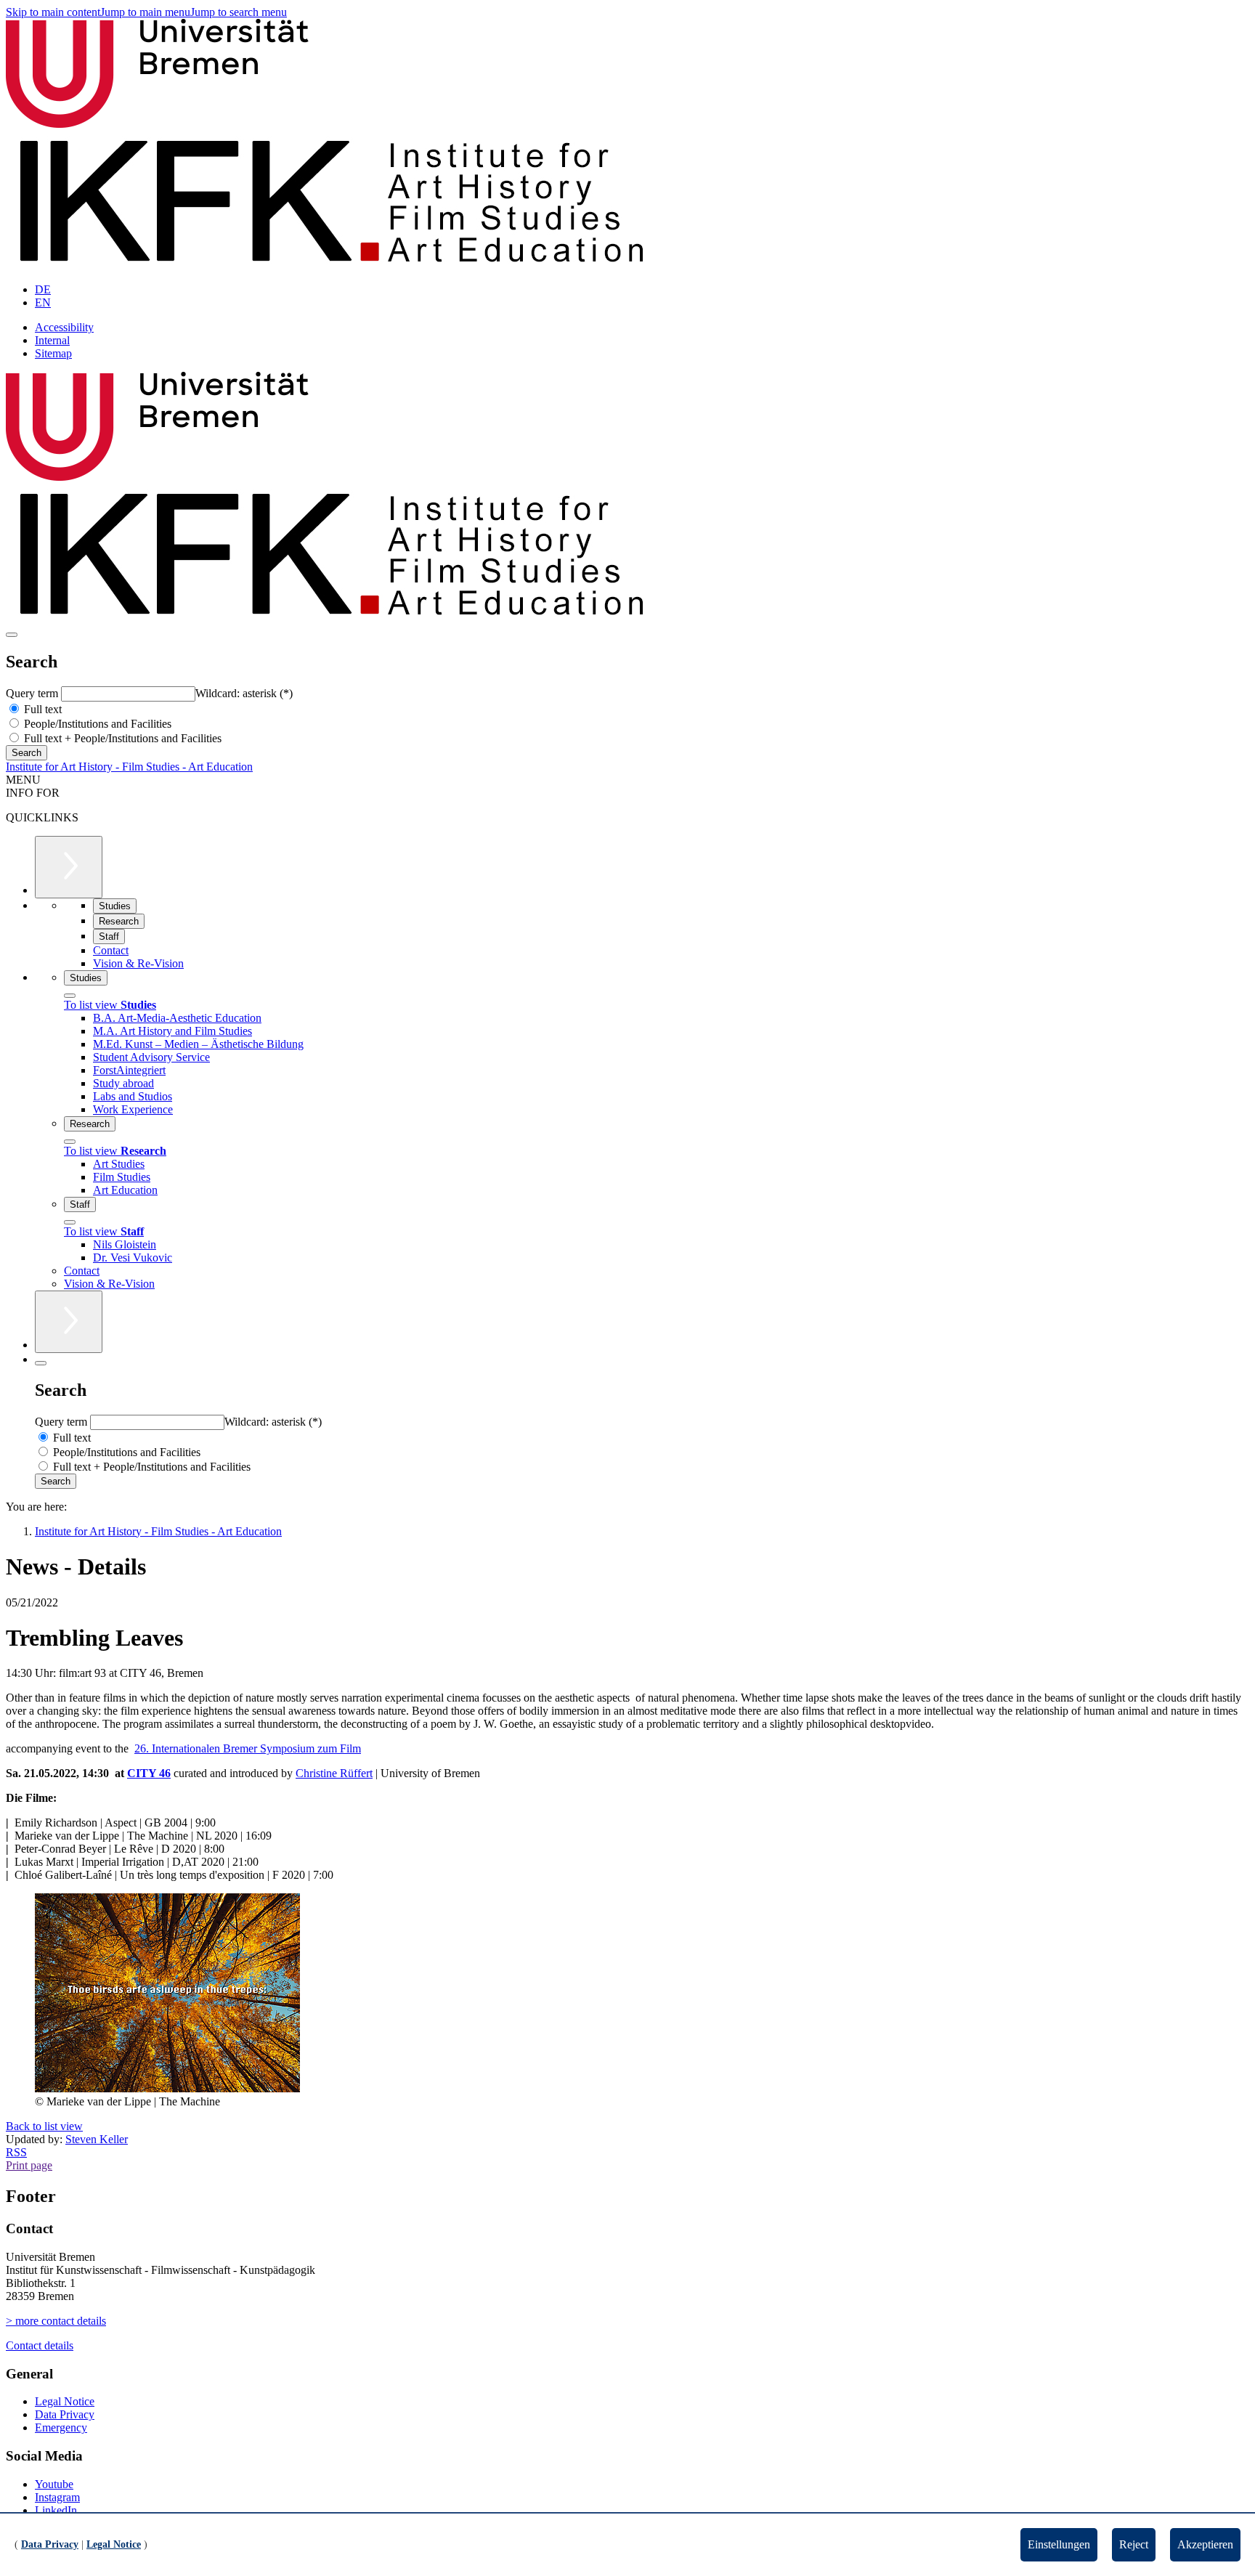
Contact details (40, 2345)
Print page (29, 2165)
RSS (16, 2152)
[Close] (70, 996)
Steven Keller (97, 2139)
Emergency (61, 2427)
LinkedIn (56, 2510)
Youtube (54, 2484)
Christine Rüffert (334, 1773)
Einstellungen (1059, 2544)
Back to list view (44, 2126)
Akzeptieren (1205, 2544)
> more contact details (56, 2321)
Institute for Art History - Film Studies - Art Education (129, 767)
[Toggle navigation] (12, 635)
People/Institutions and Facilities (96, 724)
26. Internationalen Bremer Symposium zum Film (248, 1748)
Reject (1134, 2544)
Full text (41, 709)
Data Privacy (65, 2414)
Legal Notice (65, 2401)
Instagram (57, 2497)
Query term (33, 693)
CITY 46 (149, 1773)
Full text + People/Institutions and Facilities (121, 738)
